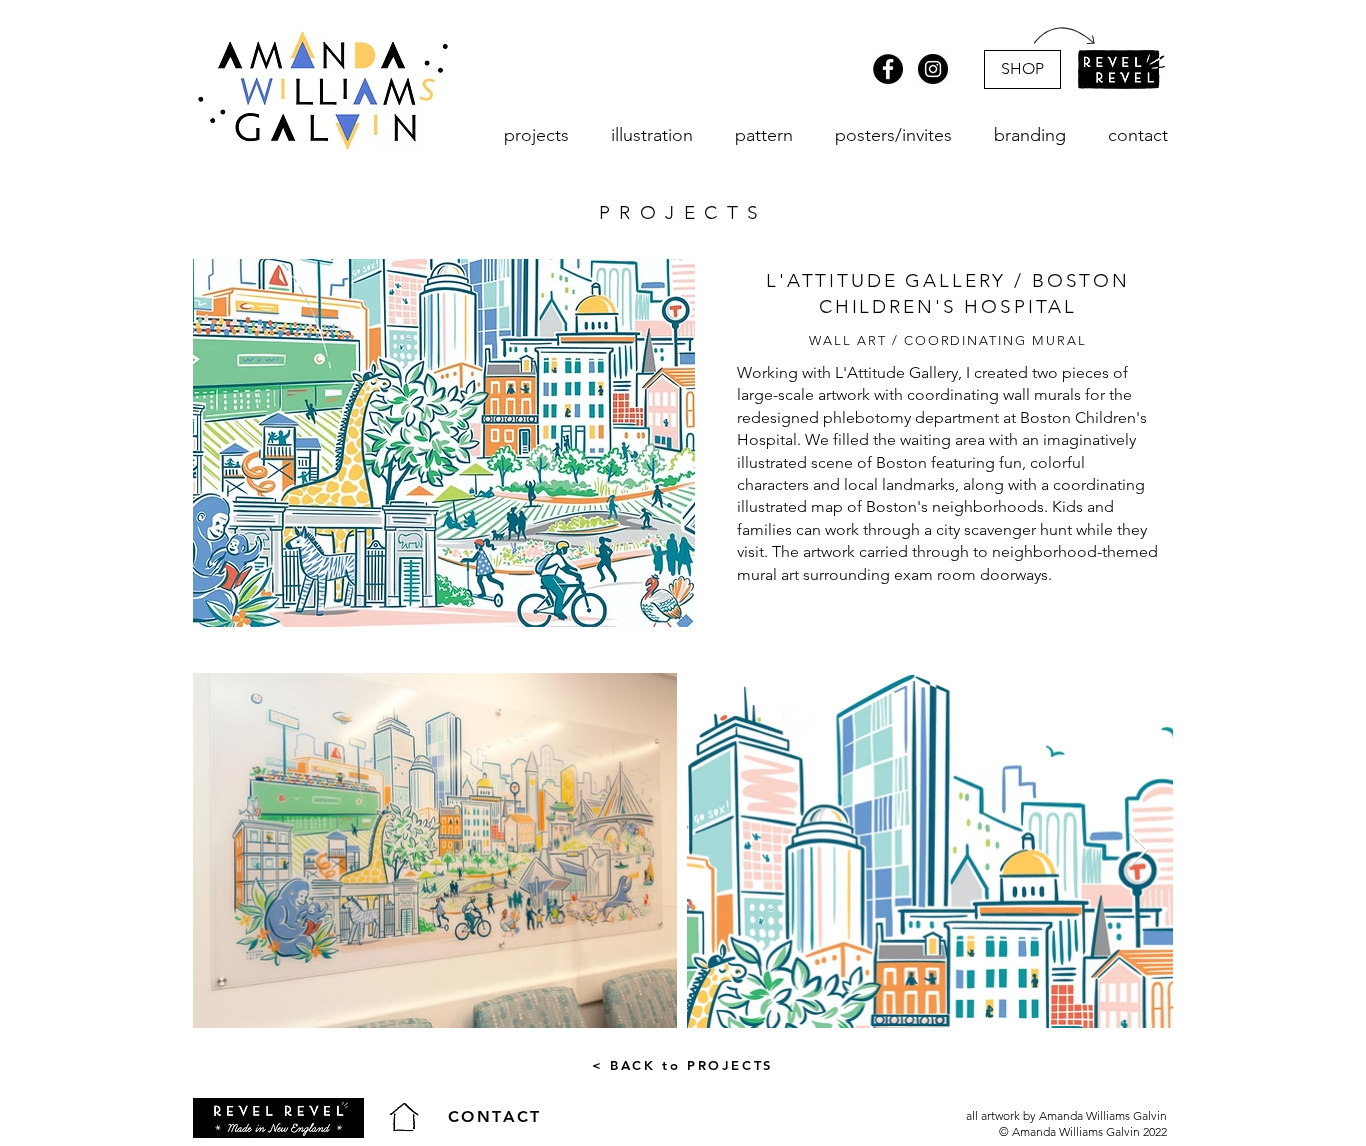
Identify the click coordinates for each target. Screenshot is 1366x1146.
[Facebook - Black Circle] (888, 69)
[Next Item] (1138, 850)
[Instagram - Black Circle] (933, 69)
